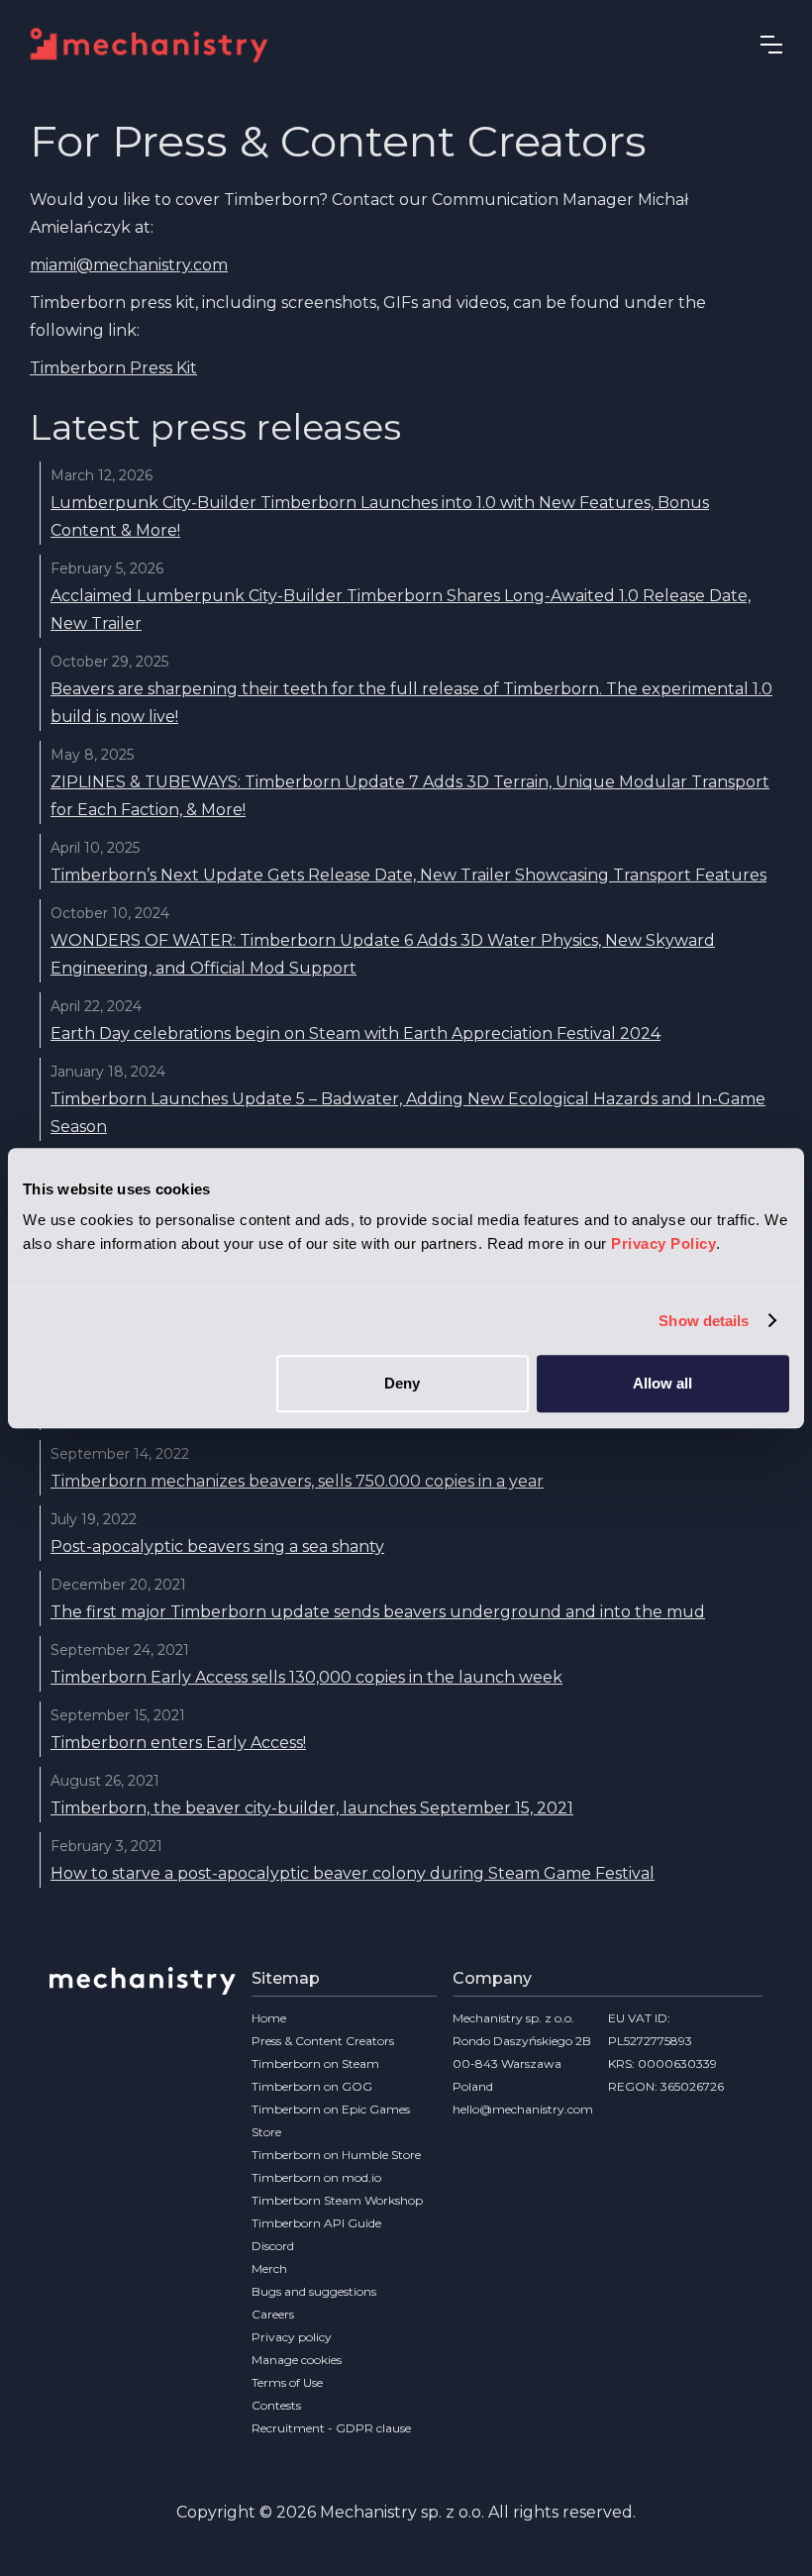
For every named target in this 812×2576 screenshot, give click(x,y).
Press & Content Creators (323, 2041)
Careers (273, 2314)
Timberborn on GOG (312, 2086)
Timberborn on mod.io (316, 2177)
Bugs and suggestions (314, 2291)
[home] (159, 45)
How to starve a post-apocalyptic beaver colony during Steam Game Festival (353, 1873)
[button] (771, 45)
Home (269, 2018)
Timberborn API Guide (316, 2223)
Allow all (662, 1383)
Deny (402, 1383)
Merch (269, 2268)
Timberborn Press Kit (113, 368)
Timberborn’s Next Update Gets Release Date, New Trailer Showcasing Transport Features (408, 875)
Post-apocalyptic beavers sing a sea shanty (217, 1546)
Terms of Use (287, 2382)
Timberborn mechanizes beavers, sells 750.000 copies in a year (297, 1481)
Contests (276, 2405)
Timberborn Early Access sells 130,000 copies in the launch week (306, 1677)
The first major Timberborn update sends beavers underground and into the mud (378, 1612)
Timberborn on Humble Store (336, 2155)
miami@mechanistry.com (129, 265)
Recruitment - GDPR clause (331, 2428)
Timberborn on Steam (315, 2063)
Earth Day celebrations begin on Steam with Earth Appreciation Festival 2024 (355, 1033)
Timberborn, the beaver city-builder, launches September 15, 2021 (312, 1808)
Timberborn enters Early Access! (178, 1743)
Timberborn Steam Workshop (337, 2200)
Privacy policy (292, 2337)
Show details (704, 1321)
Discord (273, 2246)
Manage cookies (297, 2360)
